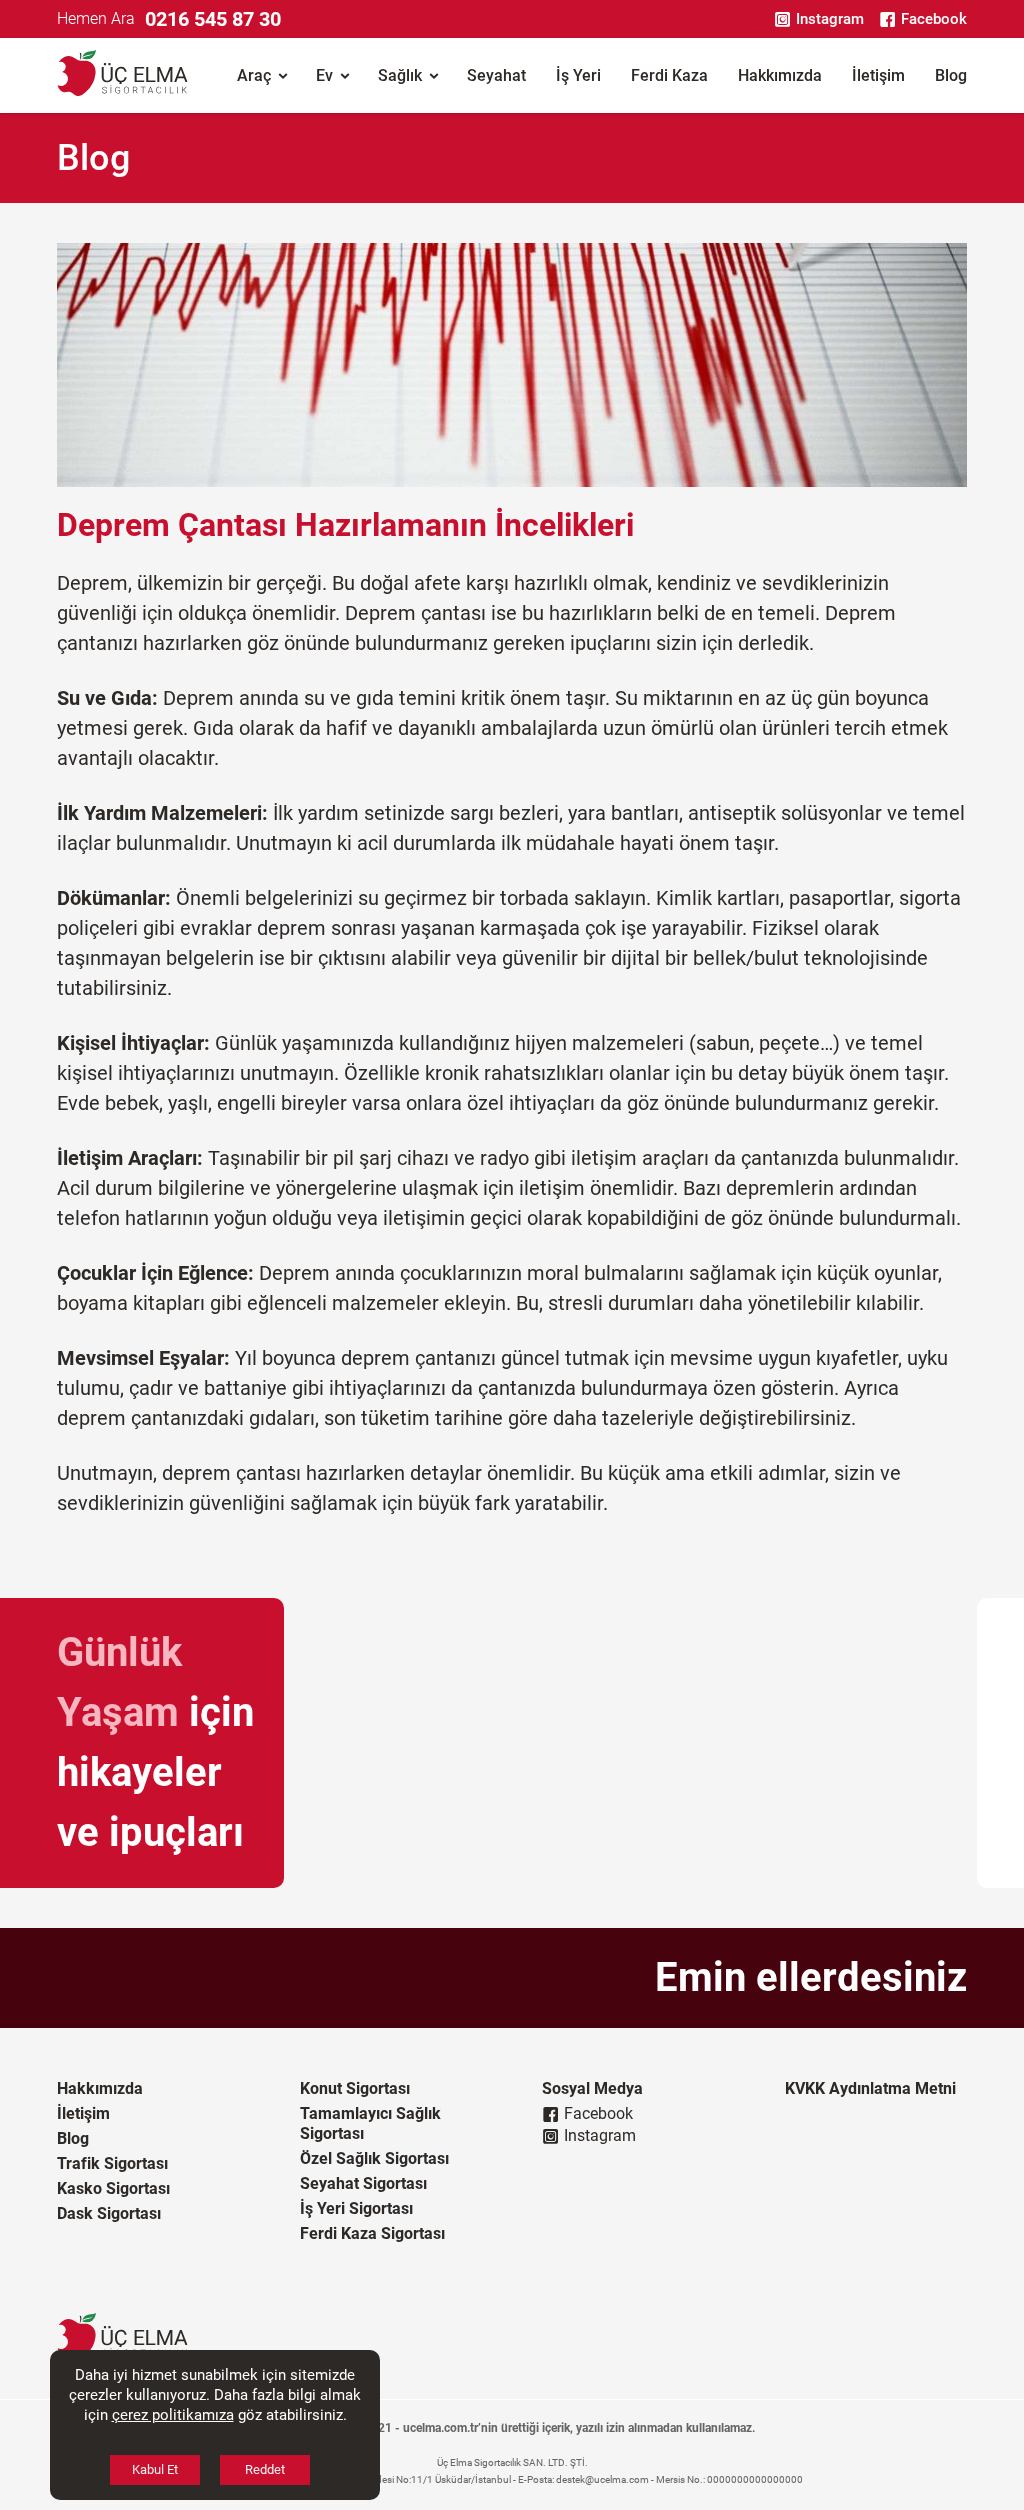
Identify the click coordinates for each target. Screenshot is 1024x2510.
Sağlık (400, 75)
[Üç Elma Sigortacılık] (122, 75)
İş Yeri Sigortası (356, 2208)
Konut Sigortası (355, 2088)
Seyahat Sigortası (363, 2183)
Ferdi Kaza (669, 75)
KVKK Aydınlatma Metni (870, 2088)
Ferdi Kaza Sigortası (372, 2233)
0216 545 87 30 (213, 19)
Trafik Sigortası (112, 2163)
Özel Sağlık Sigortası (374, 2158)
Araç (254, 75)
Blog (951, 75)
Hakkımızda (780, 75)
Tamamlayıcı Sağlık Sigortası (370, 2123)
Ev (324, 75)
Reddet (265, 2469)
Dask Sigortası (109, 2213)
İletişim (878, 75)
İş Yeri (578, 75)
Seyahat (496, 75)
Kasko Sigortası (113, 2188)
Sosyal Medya (592, 2088)
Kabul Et (155, 2469)
